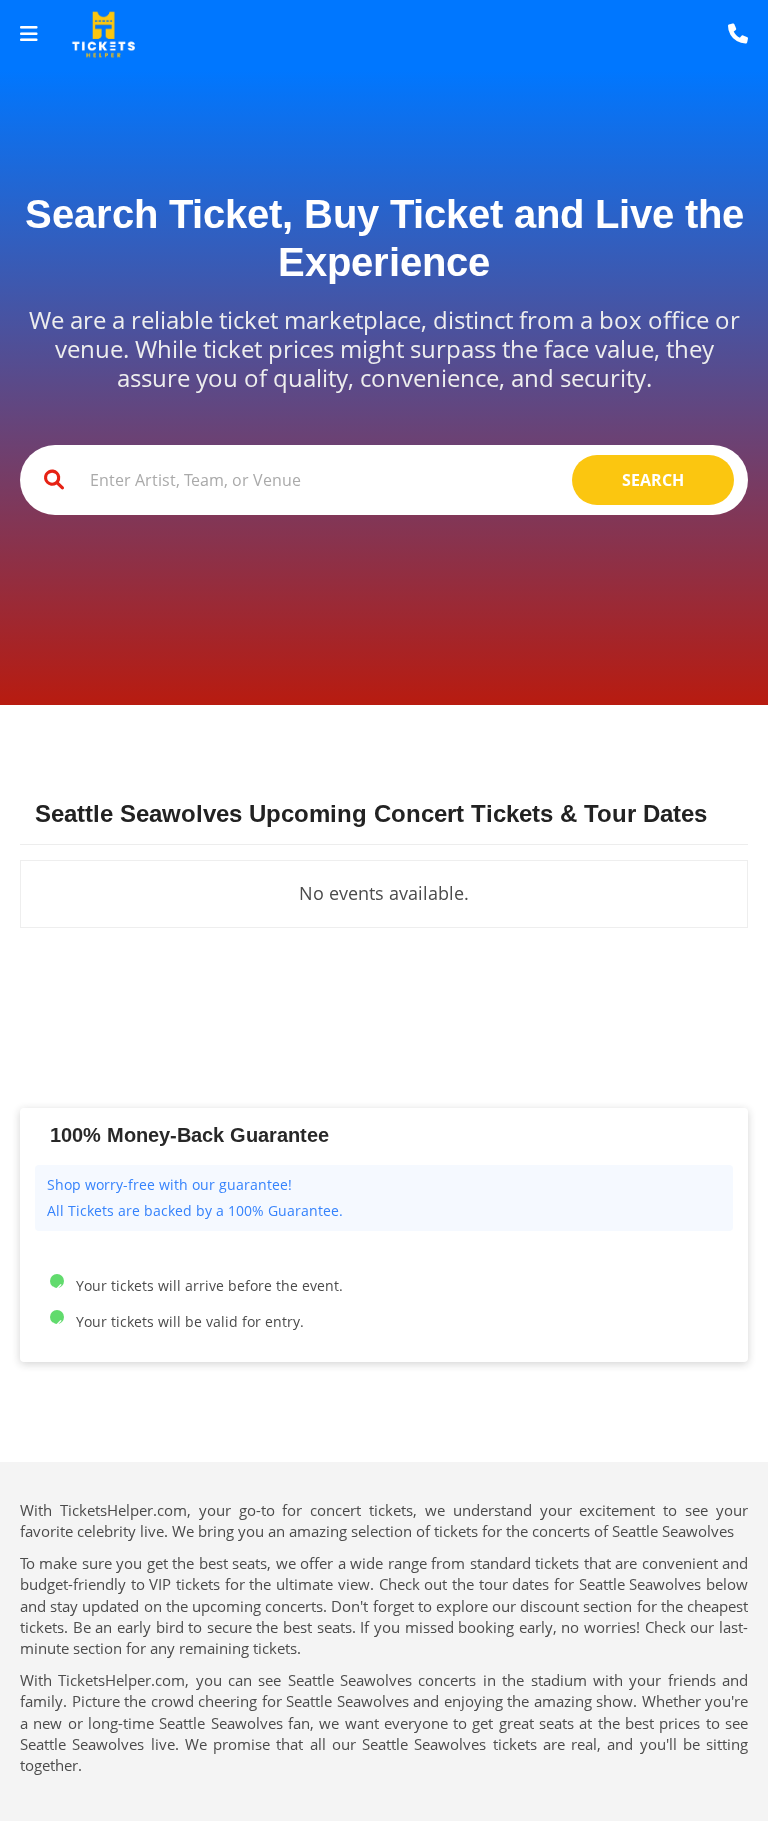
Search (653, 480)
